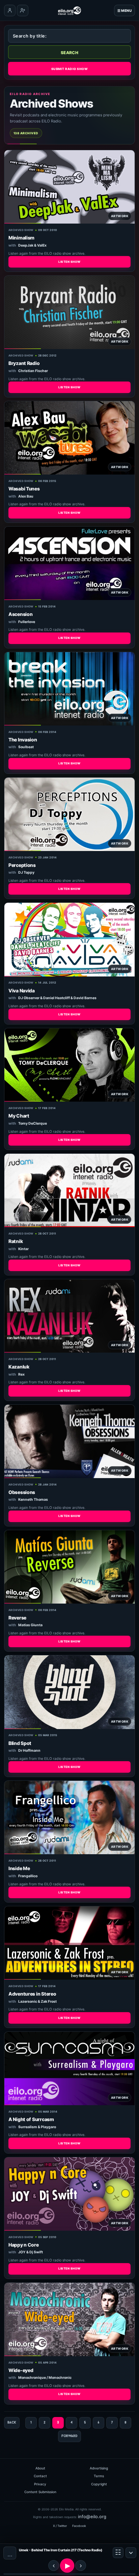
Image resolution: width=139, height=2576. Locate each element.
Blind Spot (20, 1743)
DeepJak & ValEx (32, 245)
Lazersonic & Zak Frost (37, 2002)
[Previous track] (54, 2566)
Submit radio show (69, 69)
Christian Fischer (33, 371)
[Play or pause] (67, 2566)
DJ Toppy (26, 872)
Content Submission (40, 2492)
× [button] (131, 2553)
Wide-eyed (21, 2370)
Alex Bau (26, 496)
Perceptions (22, 865)
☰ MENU (124, 10)
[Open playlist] (118, 2553)
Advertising (99, 2468)
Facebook (79, 2526)
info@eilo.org (92, 2516)
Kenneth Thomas (33, 1500)
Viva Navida (22, 991)
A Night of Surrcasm (31, 2119)
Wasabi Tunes (24, 489)
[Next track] (81, 2566)
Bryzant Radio (24, 363)
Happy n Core (24, 2245)
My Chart (19, 1116)
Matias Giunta (30, 1625)
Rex (21, 1374)
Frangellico (28, 1876)
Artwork (120, 216)
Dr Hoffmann (29, 1751)
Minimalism (21, 238)
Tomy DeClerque (33, 1123)
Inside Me (19, 1868)
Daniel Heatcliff (57, 998)
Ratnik (16, 1241)
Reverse (17, 1618)
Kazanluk (19, 1367)
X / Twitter (60, 2526)
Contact (40, 2476)
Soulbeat (26, 747)
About (40, 2468)
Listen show (69, 262)
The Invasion (23, 740)
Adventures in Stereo (32, 1994)
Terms (99, 2476)
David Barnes (85, 998)
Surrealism (28, 2127)
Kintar (23, 1249)
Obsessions (22, 1492)
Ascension (20, 614)
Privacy (40, 2484)
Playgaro (48, 2127)
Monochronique (32, 2378)
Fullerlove (27, 622)
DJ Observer (29, 998)
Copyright (99, 2484)
